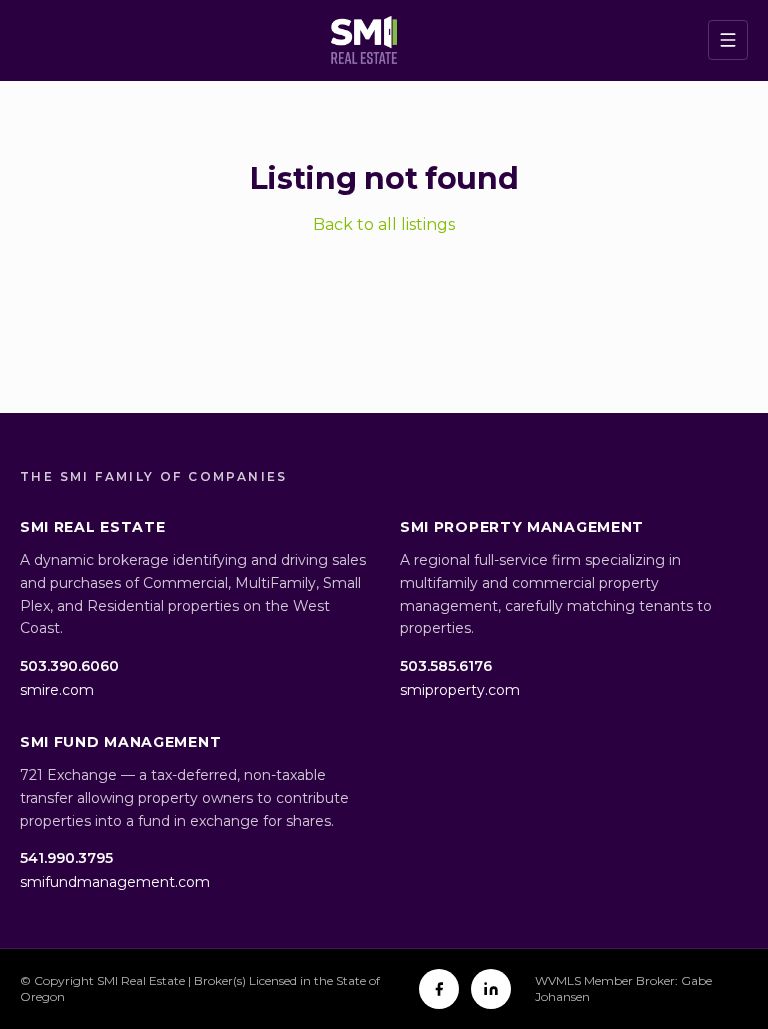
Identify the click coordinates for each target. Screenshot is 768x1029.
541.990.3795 (66, 858)
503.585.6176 (446, 666)
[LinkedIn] (491, 989)
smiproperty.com (460, 690)
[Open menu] (728, 40)
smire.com (57, 690)
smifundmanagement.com (115, 882)
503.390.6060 (69, 666)
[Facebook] (439, 989)
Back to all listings (384, 224)
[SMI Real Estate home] (363, 40)
